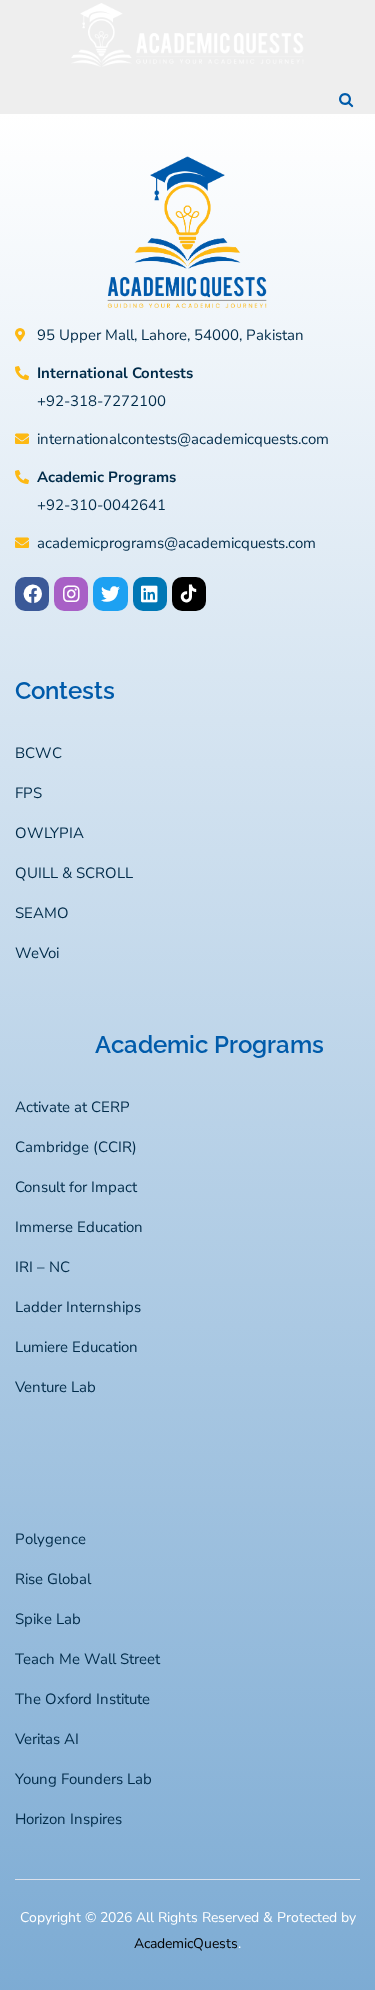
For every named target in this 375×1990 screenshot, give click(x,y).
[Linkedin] (150, 594)
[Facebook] (32, 594)
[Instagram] (71, 594)
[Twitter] (110, 594)
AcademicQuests (186, 1943)
